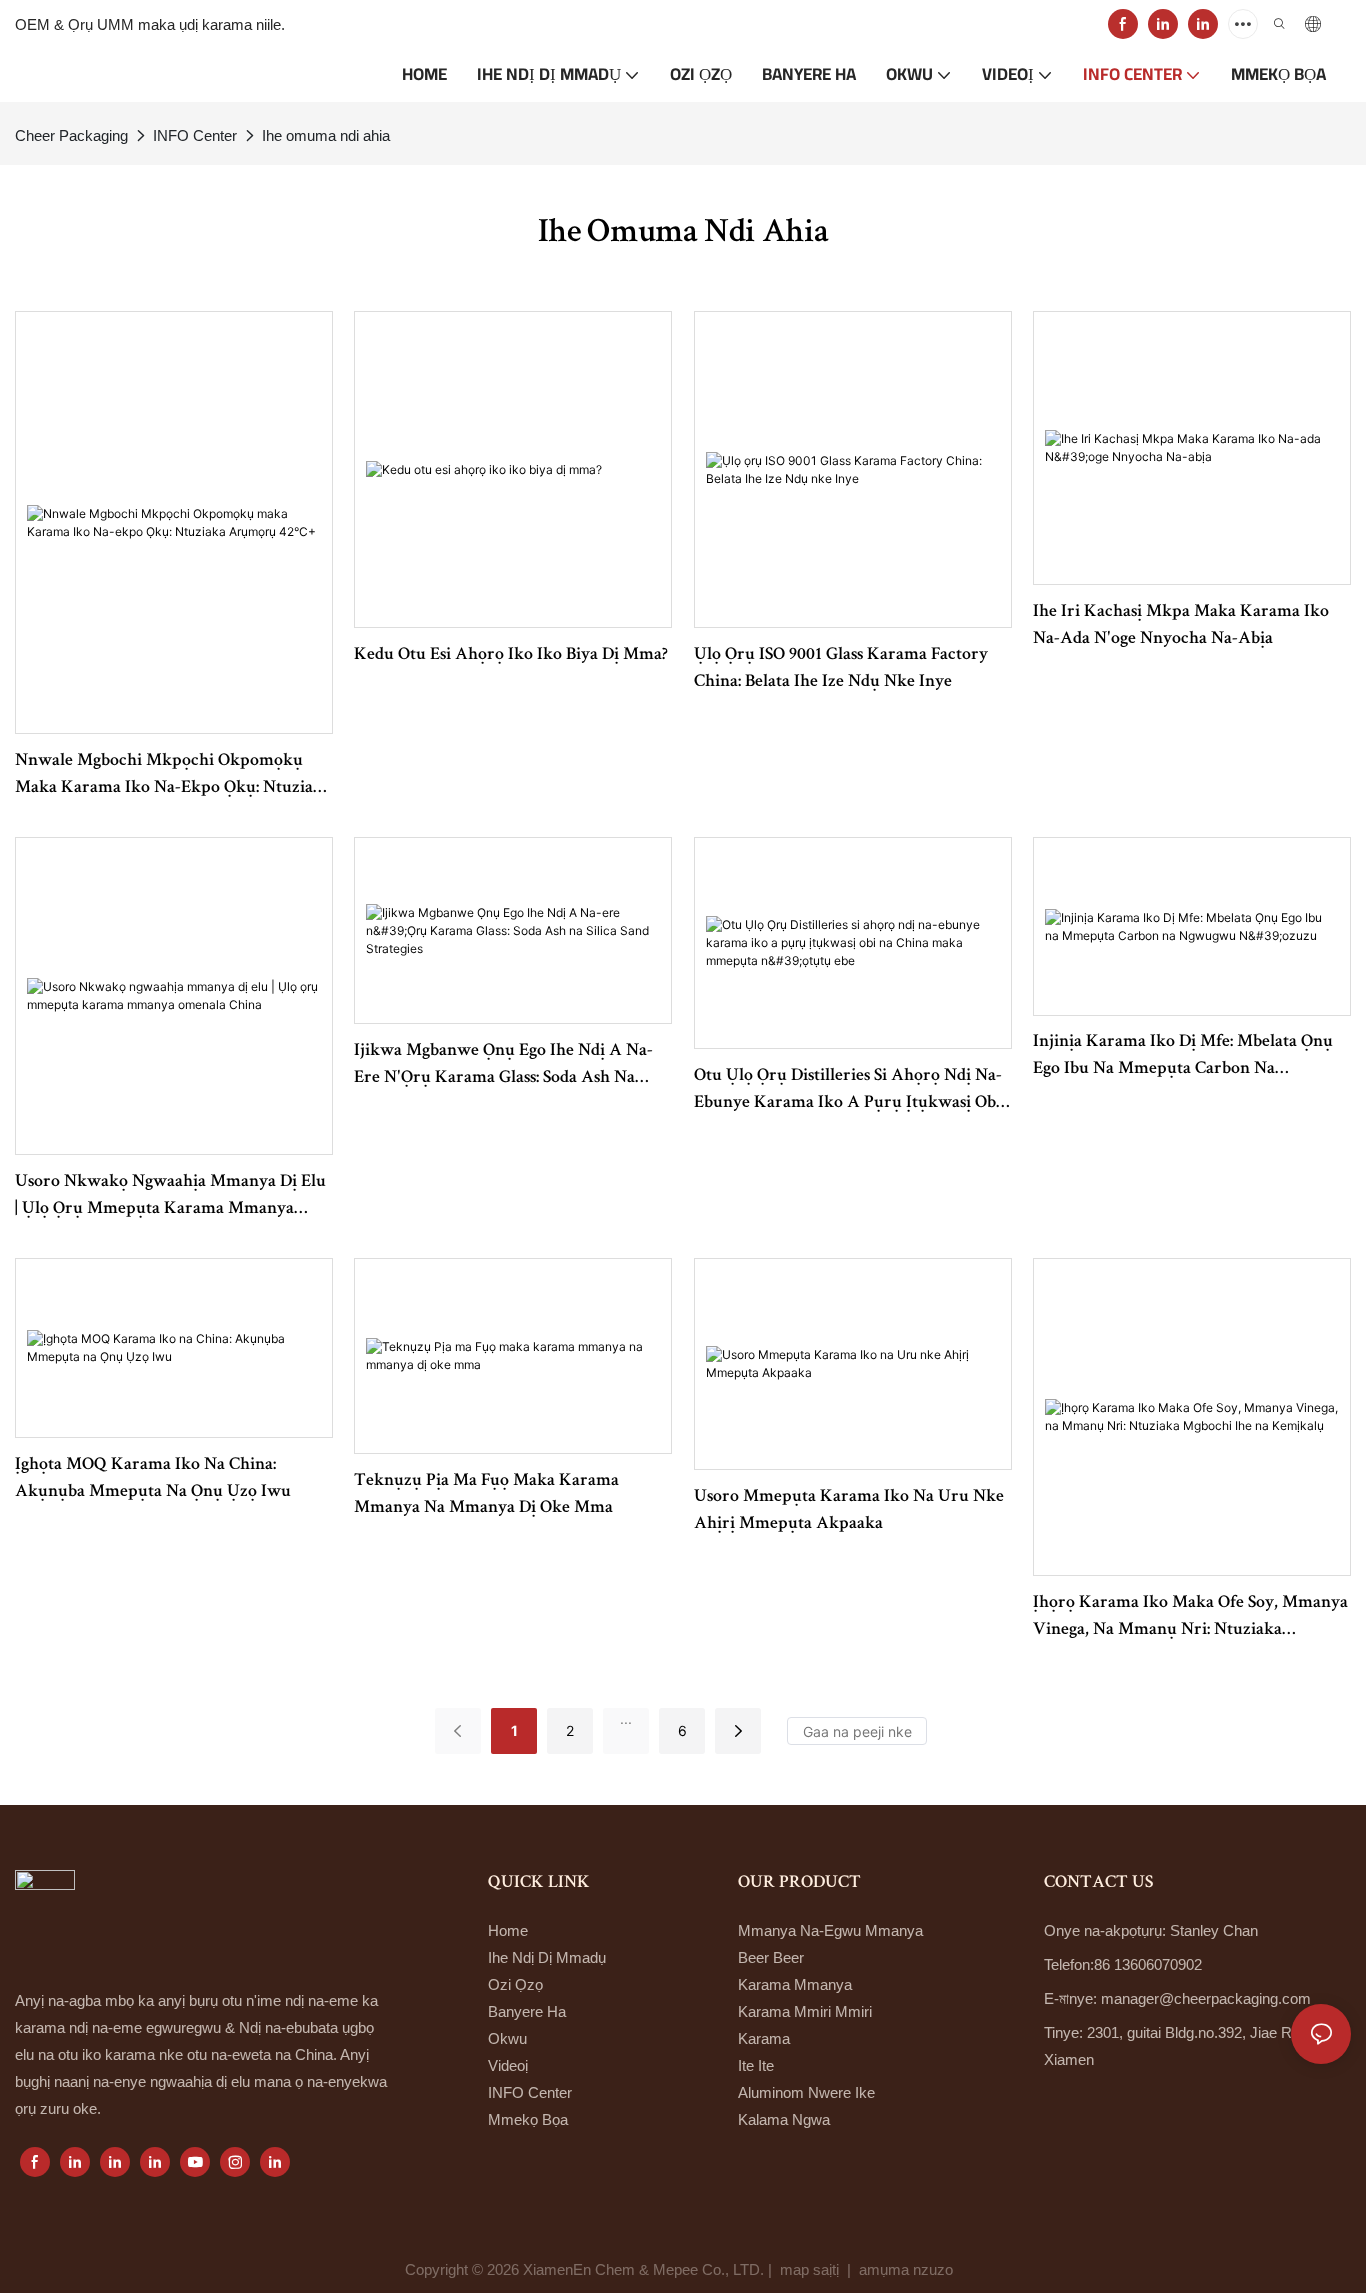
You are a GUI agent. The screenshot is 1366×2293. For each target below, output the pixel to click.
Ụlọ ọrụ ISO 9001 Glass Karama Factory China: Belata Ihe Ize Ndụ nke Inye (841, 668)
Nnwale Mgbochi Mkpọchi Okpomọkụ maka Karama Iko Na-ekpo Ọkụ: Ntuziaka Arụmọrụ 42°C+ (173, 777)
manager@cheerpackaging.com (1206, 1998)
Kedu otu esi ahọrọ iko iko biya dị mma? (511, 655)
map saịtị (809, 2269)
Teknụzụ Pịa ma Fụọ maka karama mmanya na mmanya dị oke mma (486, 1494)
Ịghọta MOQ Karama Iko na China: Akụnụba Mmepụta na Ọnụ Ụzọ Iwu (153, 1478)
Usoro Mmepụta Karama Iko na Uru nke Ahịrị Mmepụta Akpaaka (849, 1510)
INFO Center (195, 135)
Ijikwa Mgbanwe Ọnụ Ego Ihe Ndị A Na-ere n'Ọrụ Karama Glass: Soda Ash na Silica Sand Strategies (503, 1067)
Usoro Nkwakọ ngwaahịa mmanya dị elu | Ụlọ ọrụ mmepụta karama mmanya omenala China (170, 1198)
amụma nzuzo (908, 2269)
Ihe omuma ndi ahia (326, 135)
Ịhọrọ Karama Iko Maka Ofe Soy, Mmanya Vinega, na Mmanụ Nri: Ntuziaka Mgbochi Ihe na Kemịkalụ (1190, 1619)
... (626, 1718)
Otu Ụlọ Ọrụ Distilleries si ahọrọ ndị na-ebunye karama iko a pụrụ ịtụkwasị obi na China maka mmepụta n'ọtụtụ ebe (848, 1092)
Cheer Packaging (71, 135)
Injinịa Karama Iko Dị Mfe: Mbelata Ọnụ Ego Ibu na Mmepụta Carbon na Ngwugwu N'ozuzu (1183, 1058)
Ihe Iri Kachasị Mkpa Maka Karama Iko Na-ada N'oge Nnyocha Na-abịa (1181, 625)
